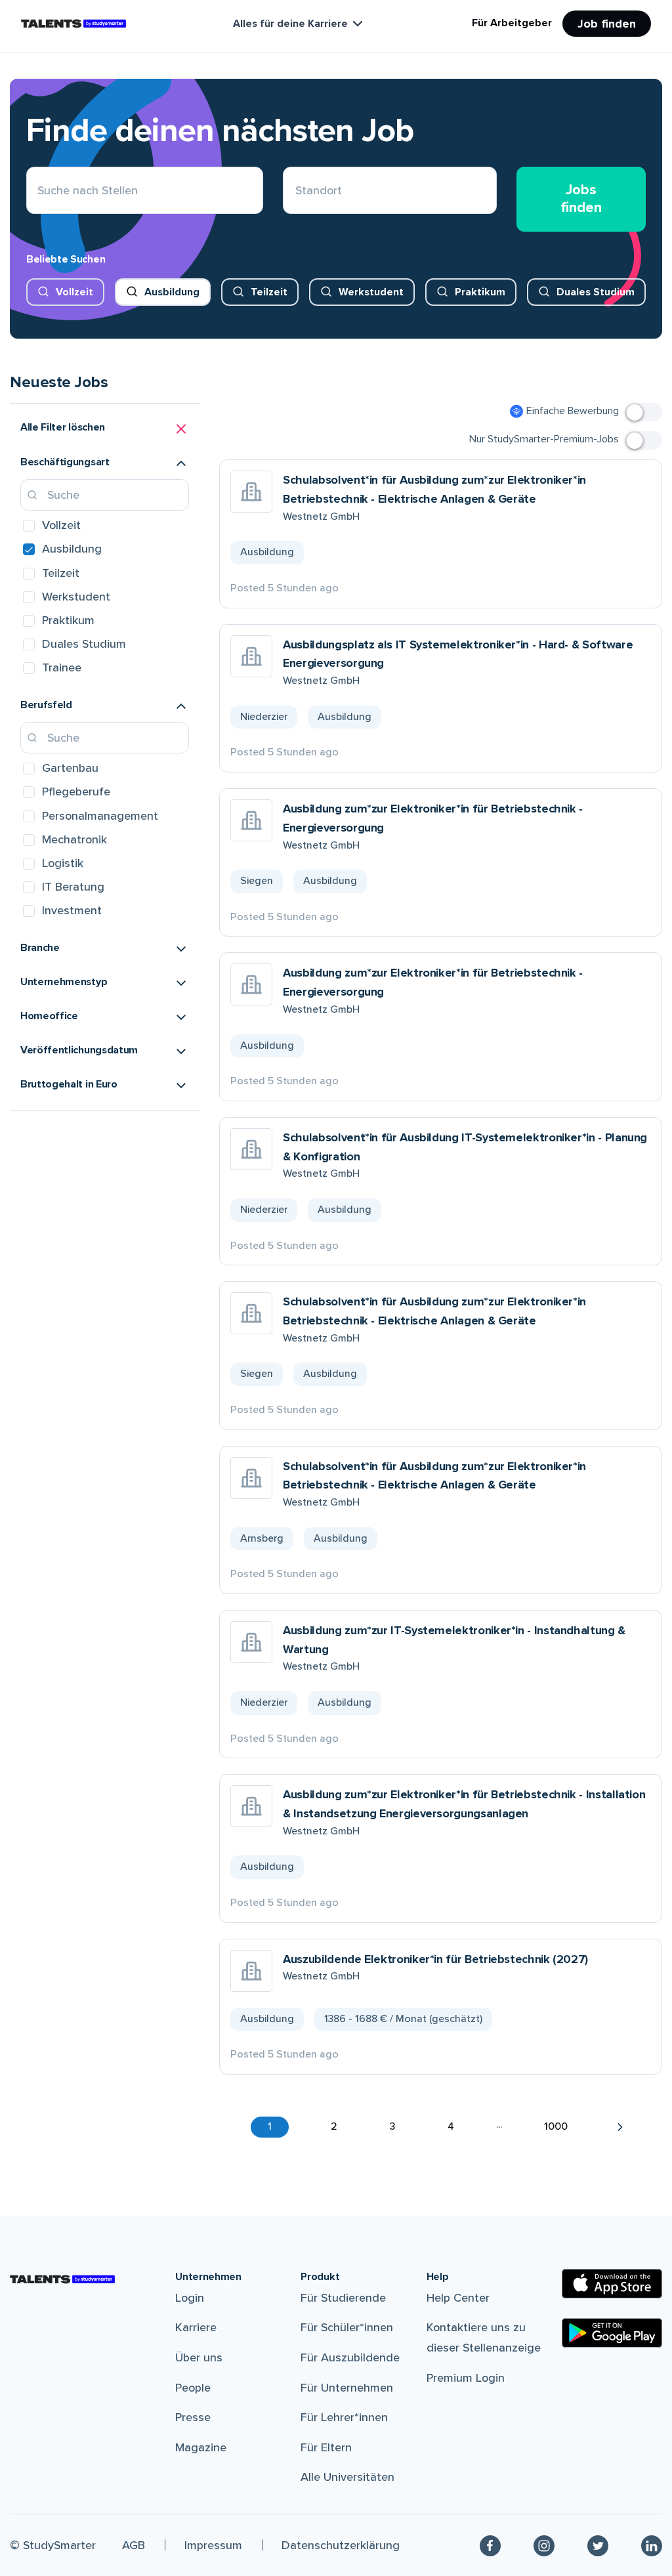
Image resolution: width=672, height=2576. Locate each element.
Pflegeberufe (76, 792)
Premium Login (466, 2378)
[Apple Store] (612, 2284)
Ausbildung (172, 292)
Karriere (196, 2327)
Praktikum (480, 292)
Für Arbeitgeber (512, 23)
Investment (72, 910)
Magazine (201, 2447)
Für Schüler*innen (347, 2327)
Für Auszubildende (350, 2357)
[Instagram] (544, 2545)
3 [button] (392, 2126)
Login (190, 2298)
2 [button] (334, 2126)
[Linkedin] (652, 2545)
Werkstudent (371, 292)
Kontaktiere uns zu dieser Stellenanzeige (484, 2337)
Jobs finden (581, 199)
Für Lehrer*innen (344, 2417)
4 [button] (451, 2126)
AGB (134, 2545)
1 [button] (270, 2126)
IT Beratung (73, 887)
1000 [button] (556, 2126)
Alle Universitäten (347, 2477)
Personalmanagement (100, 816)
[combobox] (296, 191)
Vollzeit (74, 292)
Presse (193, 2417)
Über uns (199, 2357)
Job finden (607, 24)
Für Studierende (343, 2298)
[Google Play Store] (612, 2333)
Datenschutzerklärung (341, 2545)
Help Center (458, 2298)
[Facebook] (490, 2545)
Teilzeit (269, 292)
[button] (105, 429)
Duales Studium (596, 292)
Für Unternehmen (347, 2388)
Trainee (62, 667)
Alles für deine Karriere (290, 24)
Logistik (63, 863)
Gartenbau (70, 768)
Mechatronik (74, 839)
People (193, 2388)
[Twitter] (598, 2545)
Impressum (213, 2545)
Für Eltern (326, 2447)
